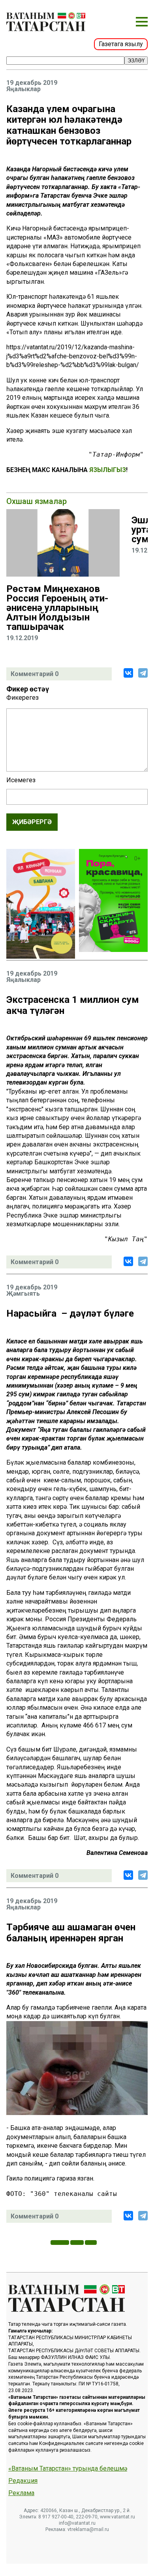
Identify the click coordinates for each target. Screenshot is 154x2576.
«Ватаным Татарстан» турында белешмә (68, 2469)
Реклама (21, 2493)
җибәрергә (32, 822)
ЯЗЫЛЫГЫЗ (108, 470)
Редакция (23, 2481)
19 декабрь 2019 (32, 83)
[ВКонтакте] (128, 673)
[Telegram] (143, 673)
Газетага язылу (121, 44)
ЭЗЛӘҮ (136, 61)
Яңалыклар (23, 89)
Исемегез (21, 780)
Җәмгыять (23, 1294)
